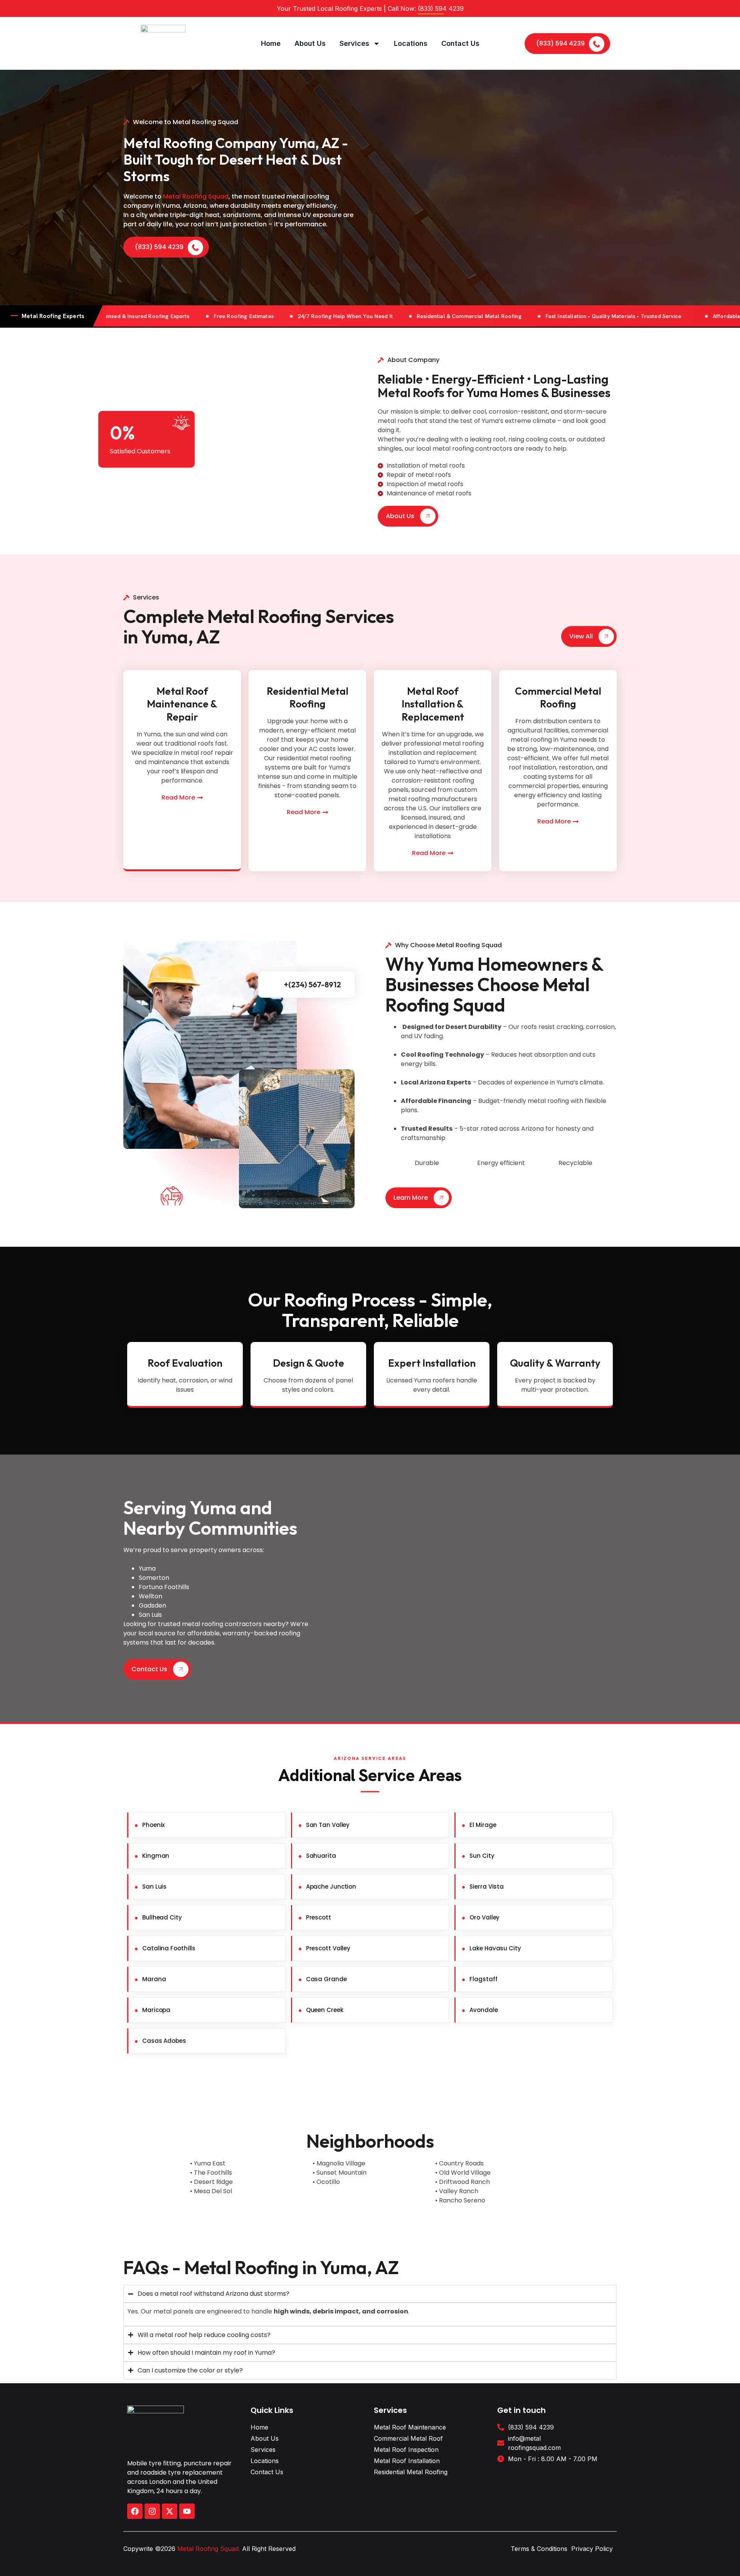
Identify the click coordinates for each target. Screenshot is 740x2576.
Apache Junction (331, 1887)
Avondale (484, 2010)
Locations (411, 43)
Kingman (156, 1856)
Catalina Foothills (169, 1948)
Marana (154, 1979)
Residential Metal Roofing (308, 698)
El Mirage (483, 1825)
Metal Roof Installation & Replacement (433, 704)
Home (271, 43)
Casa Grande (326, 1979)
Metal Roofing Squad (196, 196)
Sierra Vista (487, 1887)
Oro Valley (484, 1917)
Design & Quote (309, 1363)
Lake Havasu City (495, 1948)
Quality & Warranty (555, 1363)
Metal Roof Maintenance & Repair (182, 704)
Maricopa (156, 2010)
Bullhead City (162, 1917)
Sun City (482, 1856)
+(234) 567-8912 (312, 984)
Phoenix (153, 1825)
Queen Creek (325, 2010)
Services (354, 43)
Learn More (411, 1198)
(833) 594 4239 (560, 43)
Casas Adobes (164, 2041)
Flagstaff (483, 1979)
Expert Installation (432, 1363)
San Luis (154, 1887)
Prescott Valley (328, 1948)
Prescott (319, 1917)
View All (581, 636)
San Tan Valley (328, 1825)
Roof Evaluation (185, 1363)
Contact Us (460, 43)
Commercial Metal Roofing (558, 698)
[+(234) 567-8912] (276, 985)
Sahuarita (321, 1856)
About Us (310, 43)
